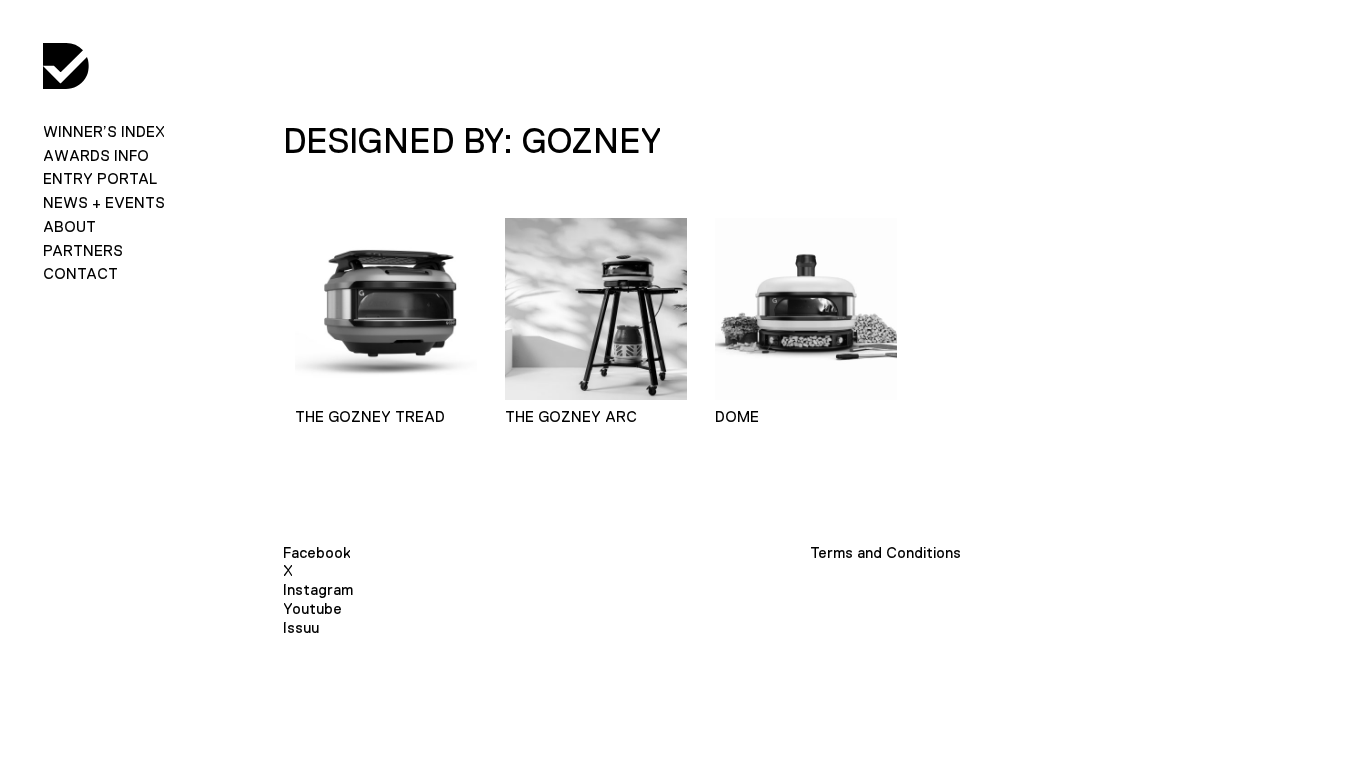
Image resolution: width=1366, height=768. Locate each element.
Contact (80, 273)
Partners (83, 250)
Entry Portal (100, 178)
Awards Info (96, 155)
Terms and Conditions (885, 552)
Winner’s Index (104, 131)
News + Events (104, 202)
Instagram (318, 589)
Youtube (312, 608)
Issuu (301, 627)
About (69, 226)
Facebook (317, 552)
